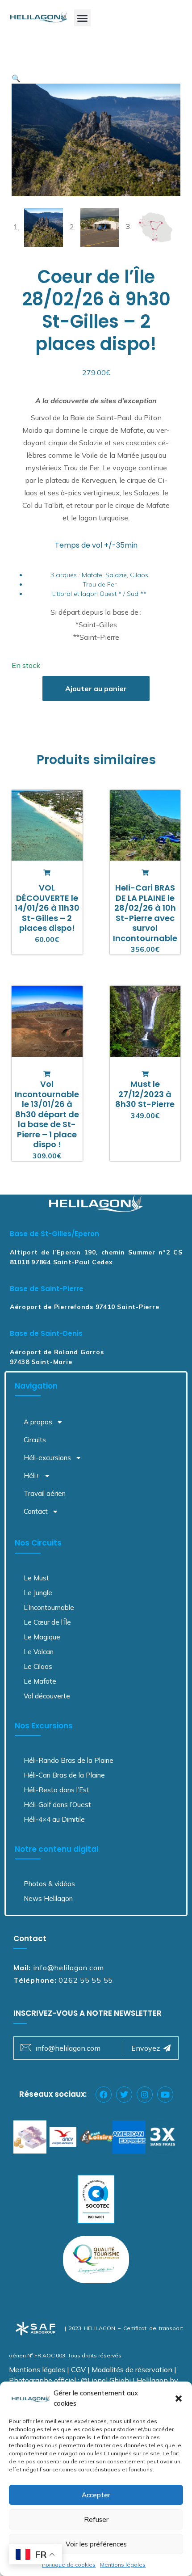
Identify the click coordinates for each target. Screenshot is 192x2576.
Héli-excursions (47, 1458)
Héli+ (32, 1476)
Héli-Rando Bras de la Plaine (69, 1760)
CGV (78, 2369)
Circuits (35, 1440)
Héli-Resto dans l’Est (56, 1790)
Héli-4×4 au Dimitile (54, 1819)
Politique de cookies (69, 2565)
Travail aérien (45, 1493)
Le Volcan (39, 1652)
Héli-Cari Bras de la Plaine (64, 1775)
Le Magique (42, 1637)
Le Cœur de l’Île (47, 1622)
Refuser (96, 2519)
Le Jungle (38, 1593)
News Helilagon (48, 1898)
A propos (38, 1422)
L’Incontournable (49, 1607)
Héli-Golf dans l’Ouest (57, 1805)
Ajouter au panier (96, 688)
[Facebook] (104, 2095)
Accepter (96, 2495)
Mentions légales (123, 2565)
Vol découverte (47, 1696)
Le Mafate (40, 1681)
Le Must (36, 1578)
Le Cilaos (38, 1666)
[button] (179, 2399)
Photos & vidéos (49, 1884)
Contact (36, 1511)
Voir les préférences (96, 2544)
